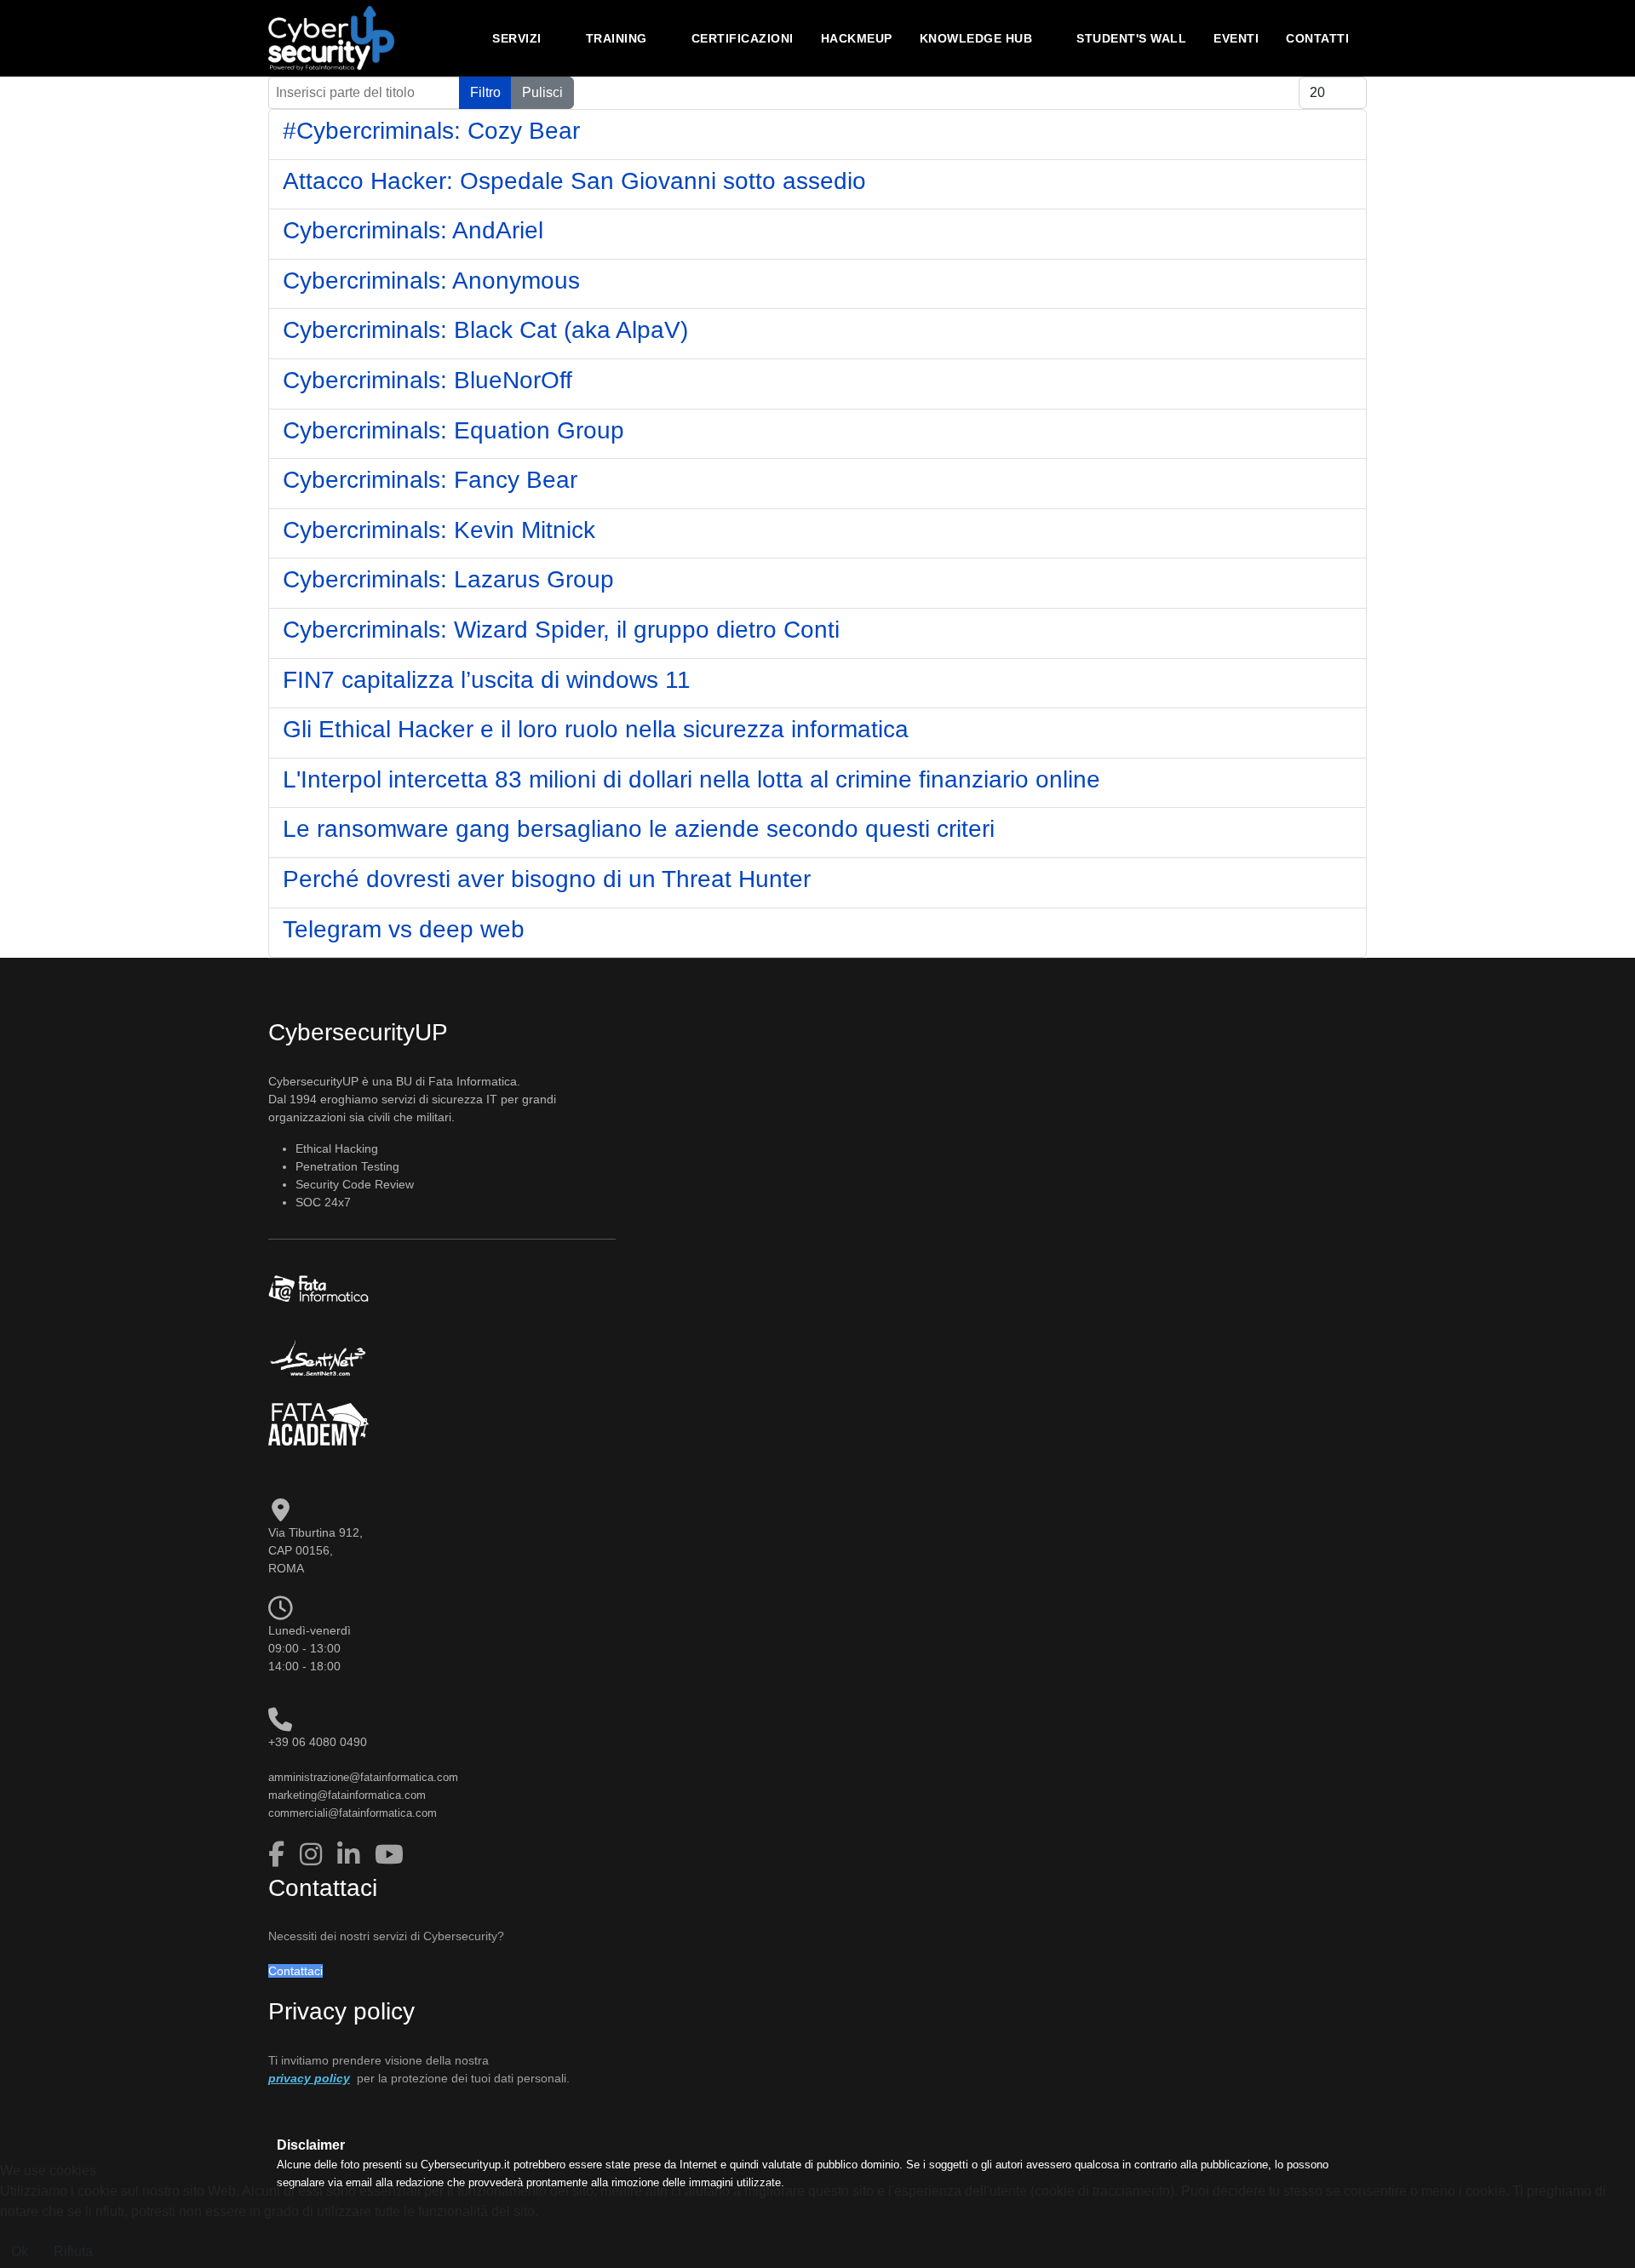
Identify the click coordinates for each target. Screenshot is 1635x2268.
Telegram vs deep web (404, 929)
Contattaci (295, 1971)
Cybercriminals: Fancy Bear (430, 480)
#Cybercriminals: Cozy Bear (431, 131)
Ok (20, 2251)
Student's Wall (1131, 38)
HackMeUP (857, 38)
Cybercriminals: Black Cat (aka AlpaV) (485, 330)
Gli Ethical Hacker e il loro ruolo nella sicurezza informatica (596, 729)
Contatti (1317, 38)
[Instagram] (314, 1855)
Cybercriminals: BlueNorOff (427, 380)
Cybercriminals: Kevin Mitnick (439, 530)
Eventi (1236, 38)
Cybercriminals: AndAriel (413, 230)
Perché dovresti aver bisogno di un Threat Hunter (547, 879)
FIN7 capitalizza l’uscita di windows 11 (487, 680)
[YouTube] (389, 1855)
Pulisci (542, 92)
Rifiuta (73, 2251)
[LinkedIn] (352, 1855)
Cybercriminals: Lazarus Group (448, 579)
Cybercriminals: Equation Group (453, 430)
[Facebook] (280, 1855)
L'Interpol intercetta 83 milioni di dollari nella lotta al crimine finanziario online (691, 779)
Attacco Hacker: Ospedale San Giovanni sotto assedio (574, 181)
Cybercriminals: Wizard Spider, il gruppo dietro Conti (561, 630)
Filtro (485, 92)
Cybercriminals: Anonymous (431, 281)
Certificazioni (743, 38)
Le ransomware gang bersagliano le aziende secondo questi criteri (639, 829)
